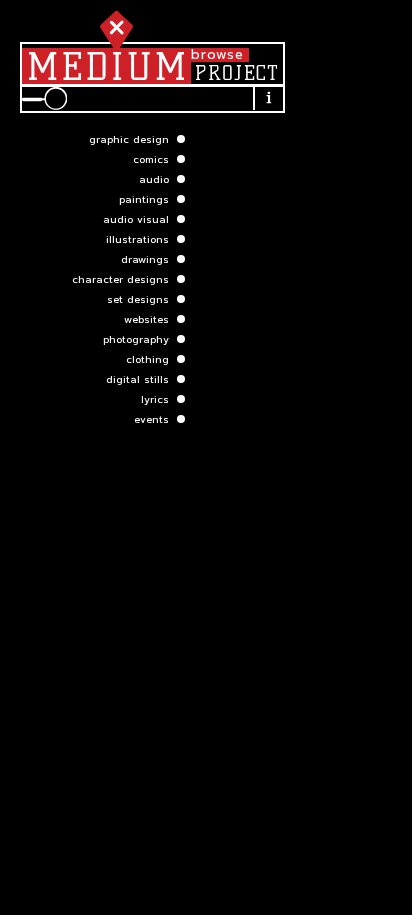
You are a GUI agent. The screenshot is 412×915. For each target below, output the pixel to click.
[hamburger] (112, 27)
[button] (92, 139)
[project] (236, 73)
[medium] (106, 66)
